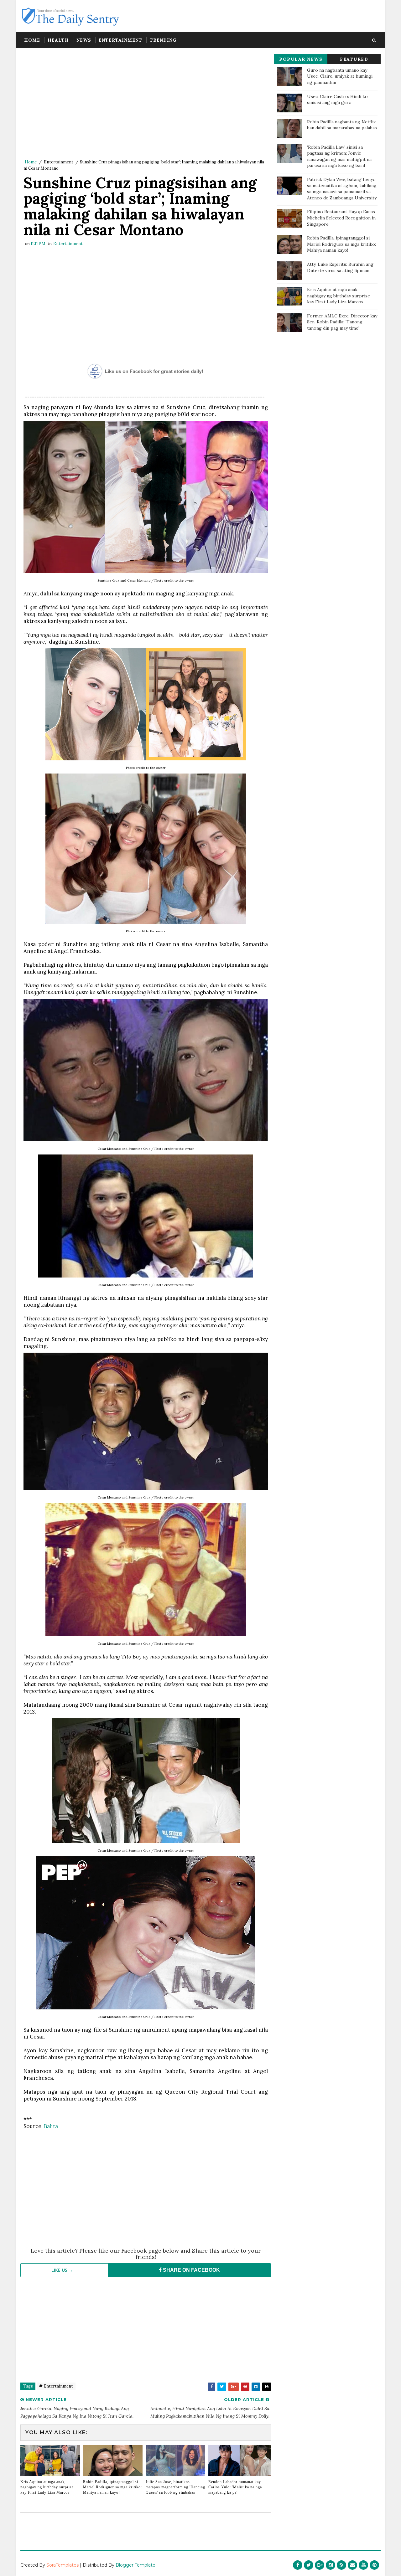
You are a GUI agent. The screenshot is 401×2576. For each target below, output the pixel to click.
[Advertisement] (146, 105)
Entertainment (120, 40)
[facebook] (298, 2565)
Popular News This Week (301, 60)
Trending (163, 40)
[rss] (341, 2565)
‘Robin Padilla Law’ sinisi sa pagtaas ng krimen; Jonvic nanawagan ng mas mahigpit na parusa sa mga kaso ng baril (339, 156)
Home (32, 40)
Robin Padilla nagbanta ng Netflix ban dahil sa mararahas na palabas (342, 125)
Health (58, 40)
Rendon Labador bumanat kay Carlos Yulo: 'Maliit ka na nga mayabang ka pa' (235, 2487)
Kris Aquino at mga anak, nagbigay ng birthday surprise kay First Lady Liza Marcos (47, 2487)
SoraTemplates (62, 2565)
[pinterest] (374, 2565)
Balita (51, 2126)
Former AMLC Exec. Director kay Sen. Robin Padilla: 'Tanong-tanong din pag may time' (342, 322)
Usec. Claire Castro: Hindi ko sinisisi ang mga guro (337, 100)
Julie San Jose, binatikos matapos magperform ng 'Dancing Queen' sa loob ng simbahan (175, 2487)
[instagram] (331, 2565)
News (84, 40)
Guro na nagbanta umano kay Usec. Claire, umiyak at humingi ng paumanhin (340, 76)
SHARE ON (191, 2270)
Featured (354, 59)
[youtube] (363, 2565)
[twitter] (309, 2565)
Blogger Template (135, 2565)
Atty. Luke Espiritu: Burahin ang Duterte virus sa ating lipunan (340, 267)
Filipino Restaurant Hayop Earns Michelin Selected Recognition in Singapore (341, 218)
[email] (352, 2565)
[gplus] (320, 2565)
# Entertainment (56, 2386)
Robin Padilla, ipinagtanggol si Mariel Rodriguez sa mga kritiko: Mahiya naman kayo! (112, 2487)
